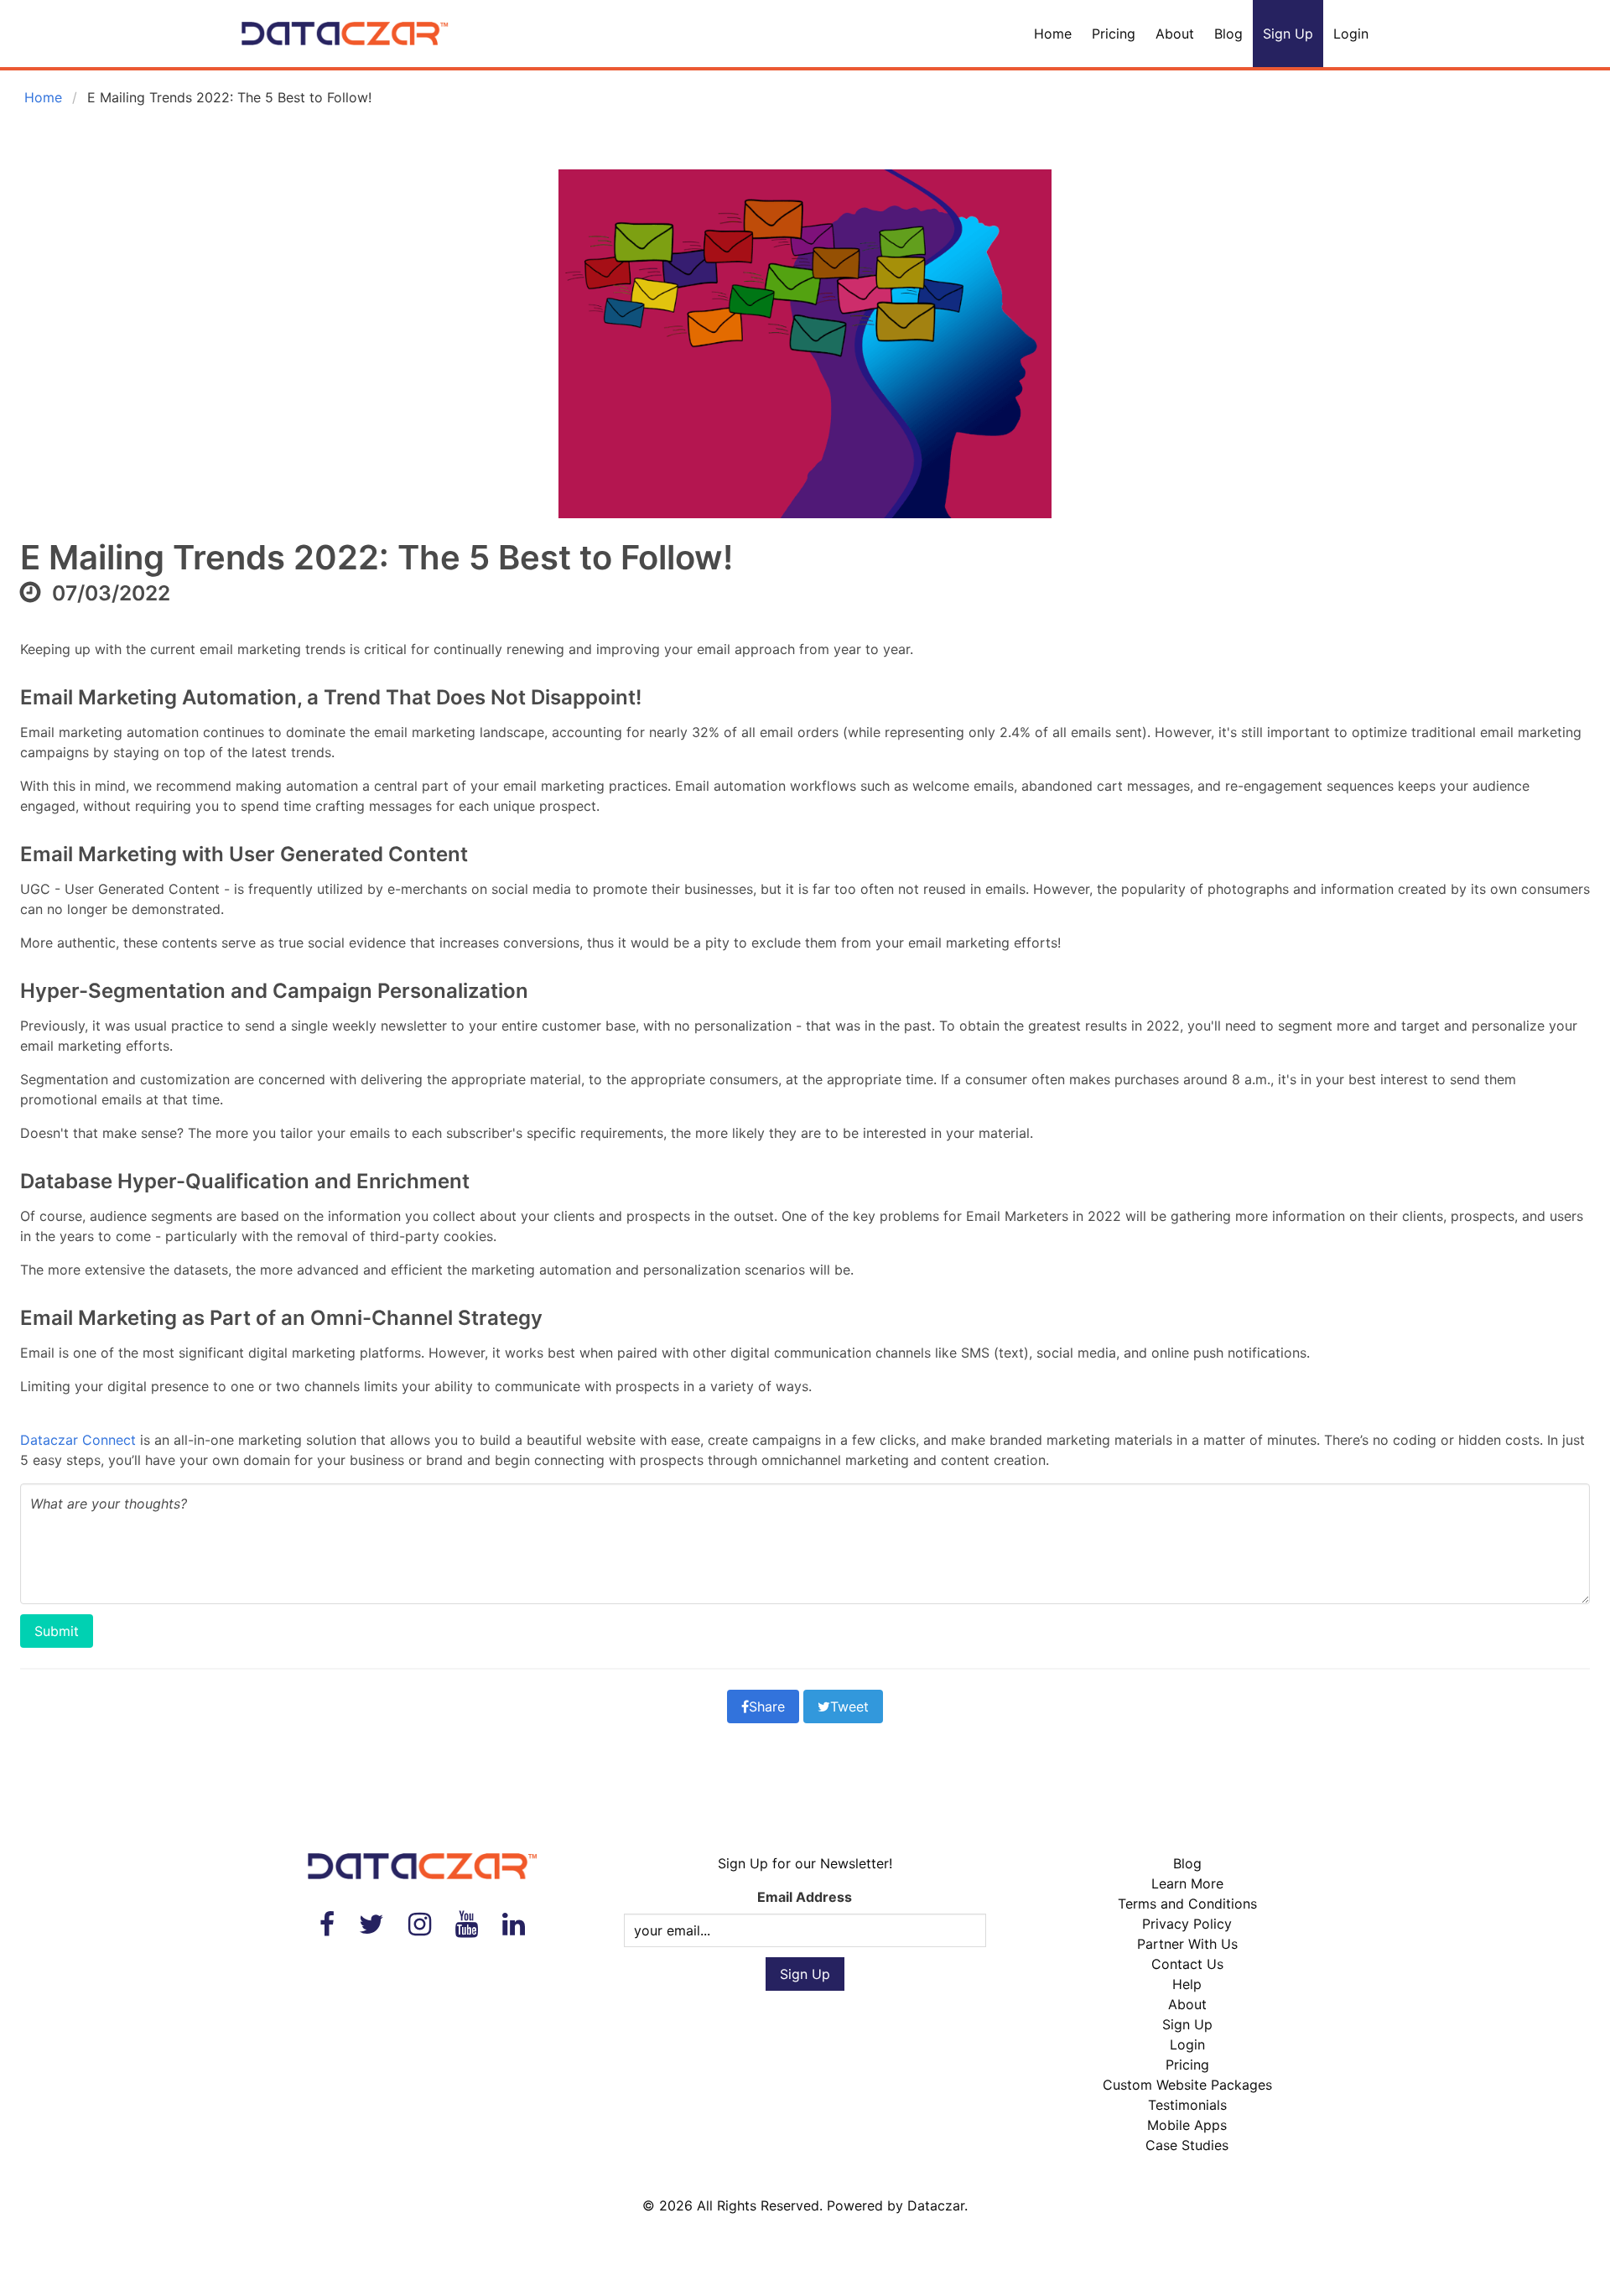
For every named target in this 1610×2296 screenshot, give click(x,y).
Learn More (1187, 1883)
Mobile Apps (1187, 2125)
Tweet (849, 1706)
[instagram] (420, 1924)
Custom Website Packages (1187, 2085)
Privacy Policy (1187, 1924)
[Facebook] (327, 1924)
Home (1053, 34)
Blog (1228, 34)
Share (767, 1706)
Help (1187, 1984)
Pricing (1114, 34)
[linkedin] (514, 1924)
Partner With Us (1187, 1944)
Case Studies (1187, 2145)
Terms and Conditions (1187, 1904)
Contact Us (1187, 1964)
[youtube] (467, 1924)
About (1175, 34)
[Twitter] (371, 1924)
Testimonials (1187, 2105)
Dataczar (936, 2205)
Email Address (805, 1897)
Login (1351, 34)
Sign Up (1288, 34)
